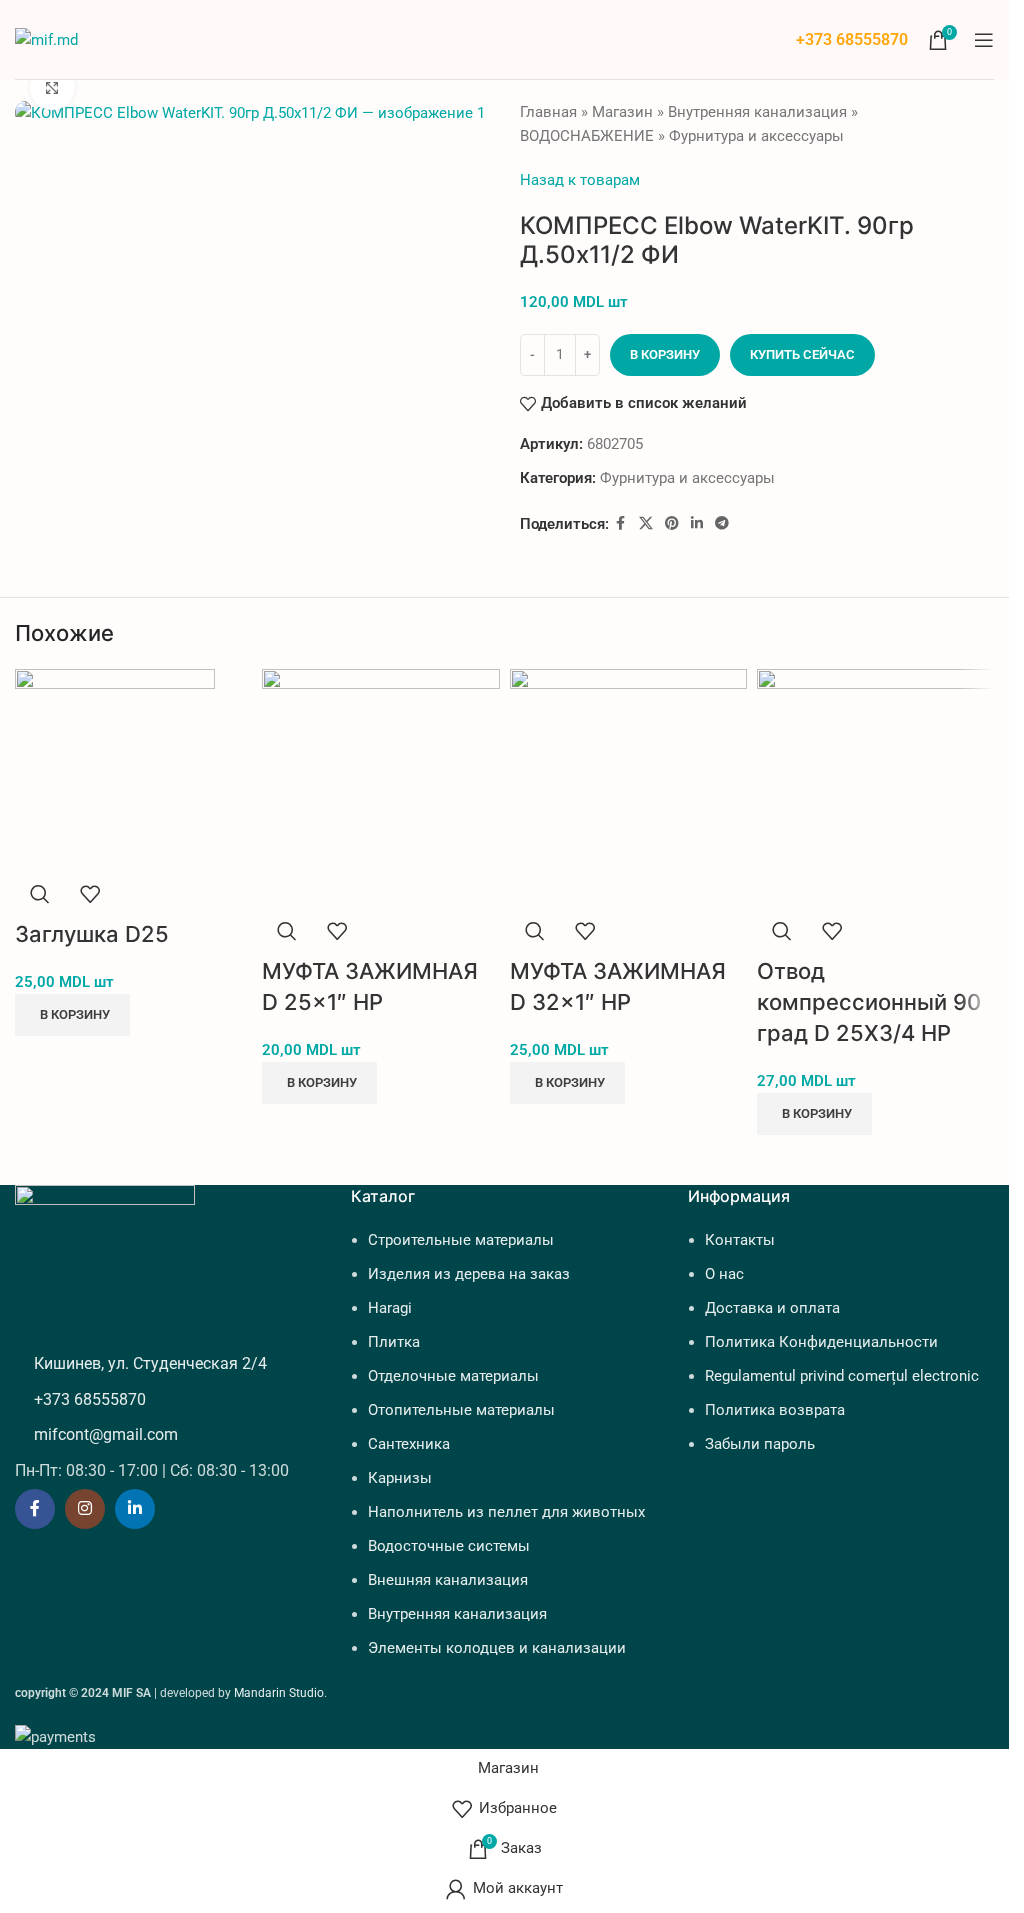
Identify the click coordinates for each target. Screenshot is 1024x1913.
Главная (548, 112)
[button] (72, 1015)
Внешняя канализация (448, 1580)
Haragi (390, 1308)
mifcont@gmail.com (106, 1434)
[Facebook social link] (621, 523)
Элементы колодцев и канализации (497, 1648)
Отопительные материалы (461, 1410)
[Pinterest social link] (672, 523)
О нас (724, 1274)
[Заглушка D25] (115, 768)
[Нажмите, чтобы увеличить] (52, 87)
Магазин (622, 112)
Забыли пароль (760, 1444)
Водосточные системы (449, 1546)
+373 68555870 (852, 39)
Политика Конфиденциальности (821, 1342)
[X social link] (646, 523)
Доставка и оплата (772, 1308)
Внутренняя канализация (757, 112)
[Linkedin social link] (697, 523)
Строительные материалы (461, 1240)
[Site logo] (46, 38)
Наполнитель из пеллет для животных (506, 1512)
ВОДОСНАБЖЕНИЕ (587, 136)
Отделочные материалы (453, 1376)
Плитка (394, 1342)
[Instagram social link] (85, 1509)
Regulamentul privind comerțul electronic (842, 1376)
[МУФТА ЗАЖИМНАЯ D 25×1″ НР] (380, 786)
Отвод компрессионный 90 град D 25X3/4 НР (869, 1002)
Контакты (740, 1240)
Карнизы (400, 1478)
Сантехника (409, 1444)
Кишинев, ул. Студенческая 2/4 (150, 1363)
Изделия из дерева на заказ (469, 1274)
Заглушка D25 (92, 934)
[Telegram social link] (722, 523)
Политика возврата (775, 1410)
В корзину (665, 354)
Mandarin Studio (279, 1693)
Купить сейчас (802, 354)
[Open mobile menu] (984, 40)
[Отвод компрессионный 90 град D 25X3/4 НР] (875, 786)
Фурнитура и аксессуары (756, 136)
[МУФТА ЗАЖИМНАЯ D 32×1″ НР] (628, 786)
